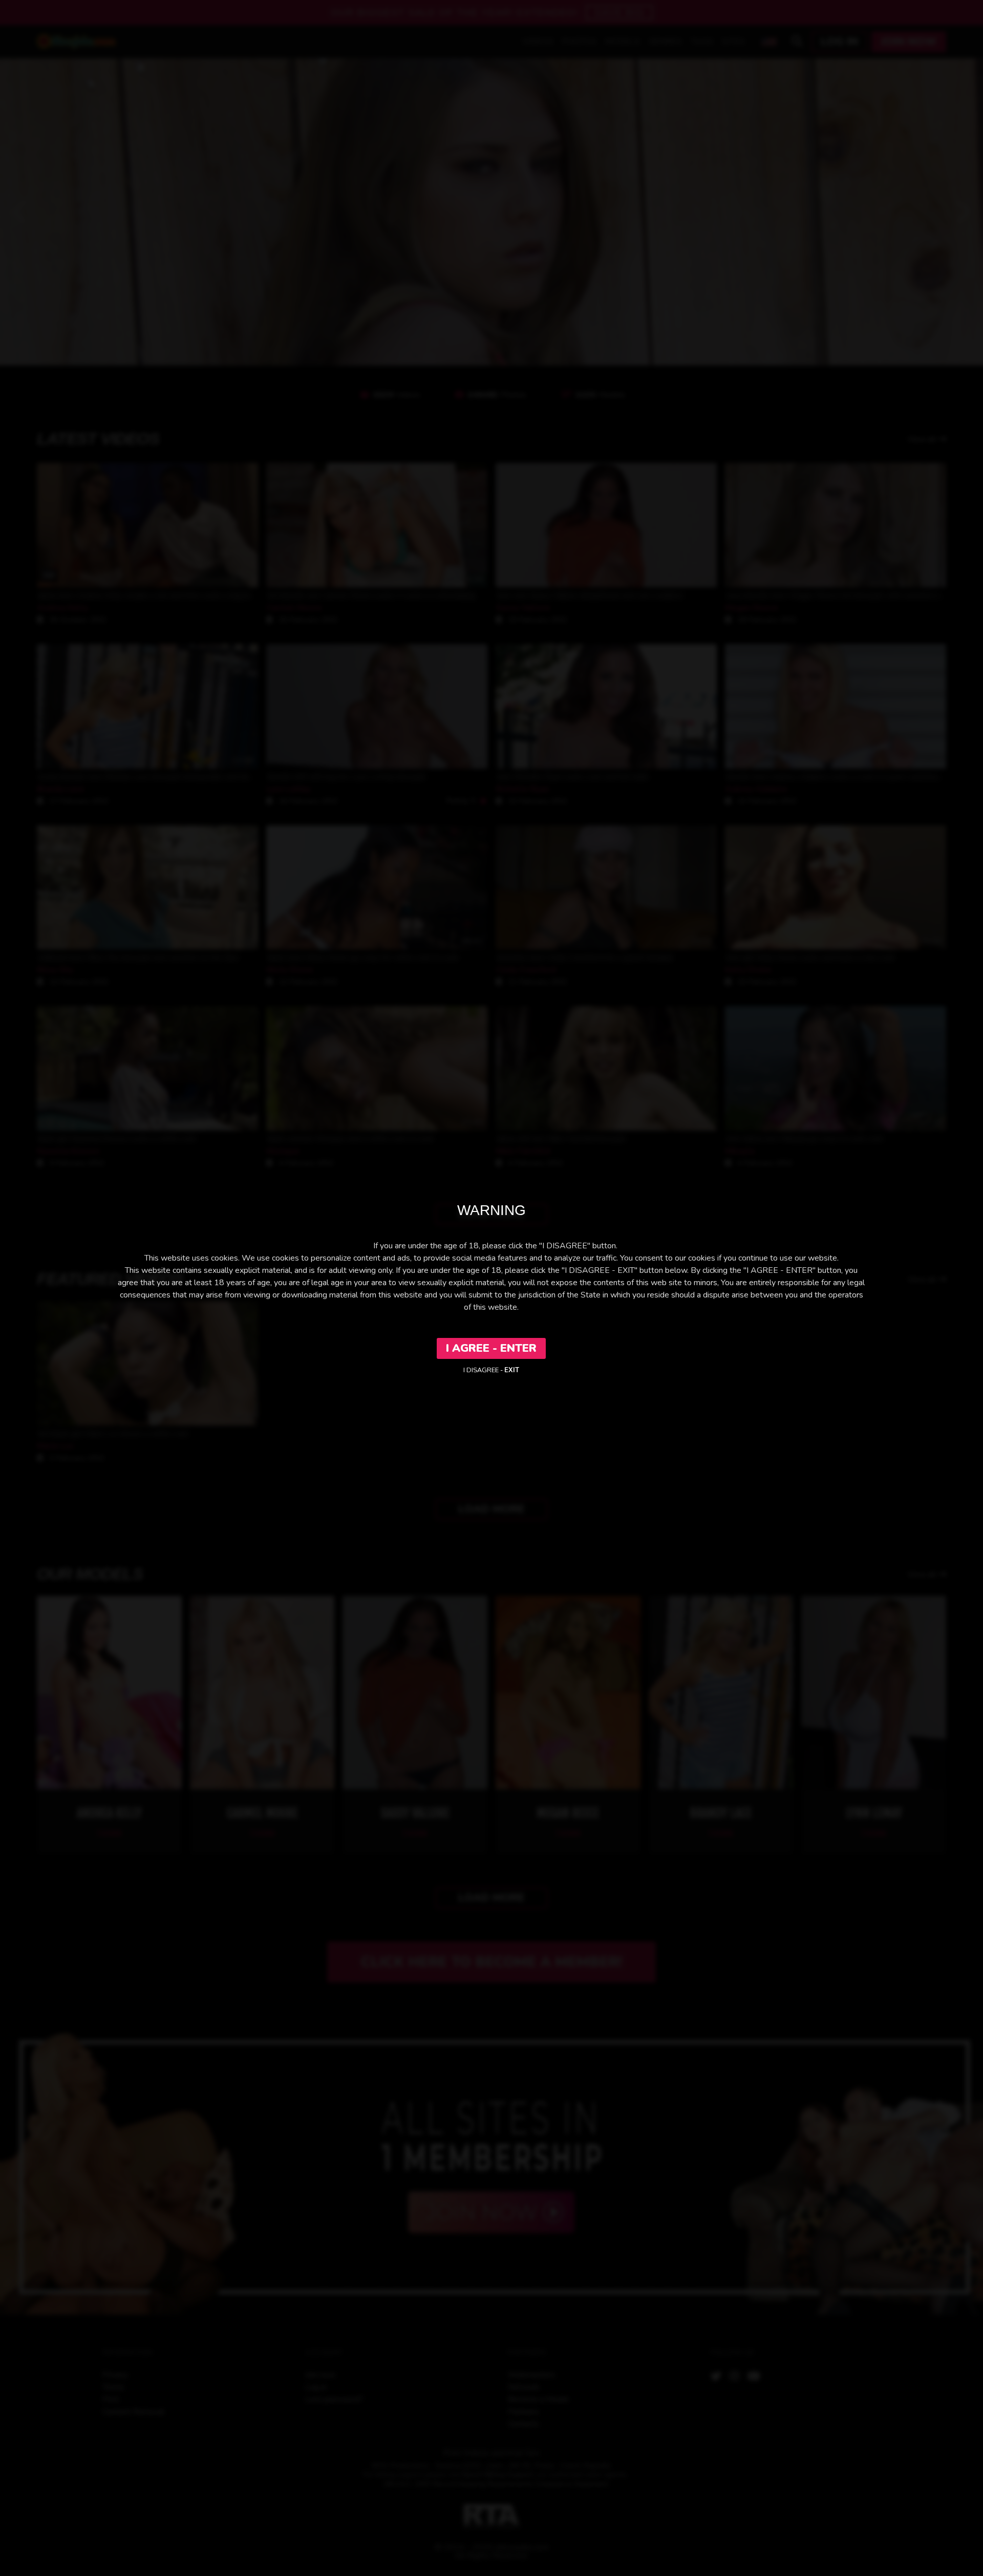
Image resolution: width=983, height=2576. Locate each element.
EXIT (512, 1370)
